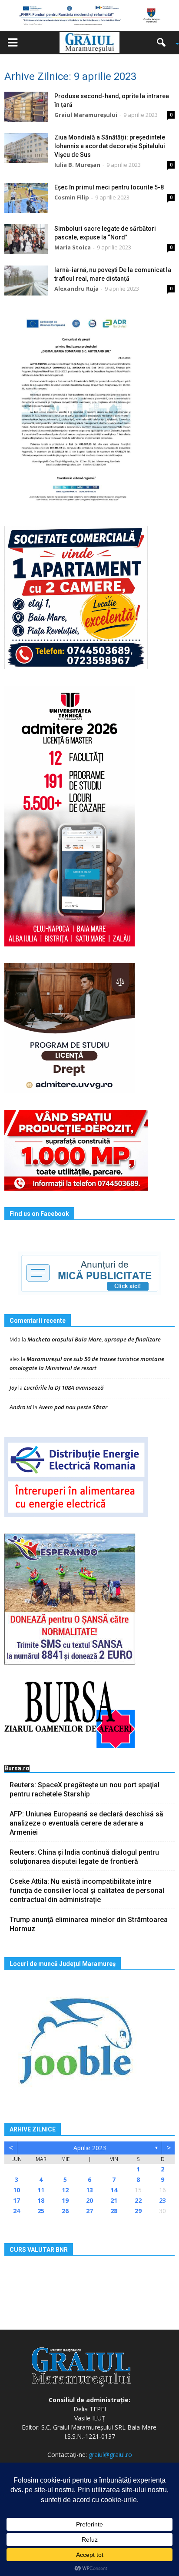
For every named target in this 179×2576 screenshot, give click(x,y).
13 (89, 2190)
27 (89, 2211)
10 (17, 2190)
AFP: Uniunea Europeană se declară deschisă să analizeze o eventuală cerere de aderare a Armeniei (86, 1823)
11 (41, 2190)
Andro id (21, 1407)
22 (138, 2200)
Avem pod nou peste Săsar (73, 1407)
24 (17, 2211)
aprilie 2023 (90, 2148)
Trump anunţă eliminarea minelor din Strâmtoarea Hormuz (89, 1924)
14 (114, 2190)
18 (41, 2200)
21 (114, 2200)
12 (65, 2190)
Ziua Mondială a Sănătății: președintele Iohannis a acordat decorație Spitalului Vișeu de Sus (110, 146)
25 (41, 2211)
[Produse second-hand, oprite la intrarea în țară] (26, 107)
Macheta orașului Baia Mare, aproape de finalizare (94, 1339)
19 (65, 2200)
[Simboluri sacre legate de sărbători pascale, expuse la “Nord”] (26, 239)
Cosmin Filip (72, 197)
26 (65, 2211)
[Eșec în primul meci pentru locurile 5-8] (26, 198)
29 (138, 2211)
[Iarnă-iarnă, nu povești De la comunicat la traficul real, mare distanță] (26, 281)
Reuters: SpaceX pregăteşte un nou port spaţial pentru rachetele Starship (85, 1789)
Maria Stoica (73, 247)
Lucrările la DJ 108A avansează (64, 1388)
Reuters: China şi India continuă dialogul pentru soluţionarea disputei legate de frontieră (84, 1857)
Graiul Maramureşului (86, 115)
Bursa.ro (17, 1768)
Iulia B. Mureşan (77, 165)
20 (89, 2200)
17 (17, 2200)
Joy (13, 1388)
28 (114, 2211)
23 (162, 2200)
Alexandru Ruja (76, 289)
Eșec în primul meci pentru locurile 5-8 (109, 187)
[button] (164, 43)
